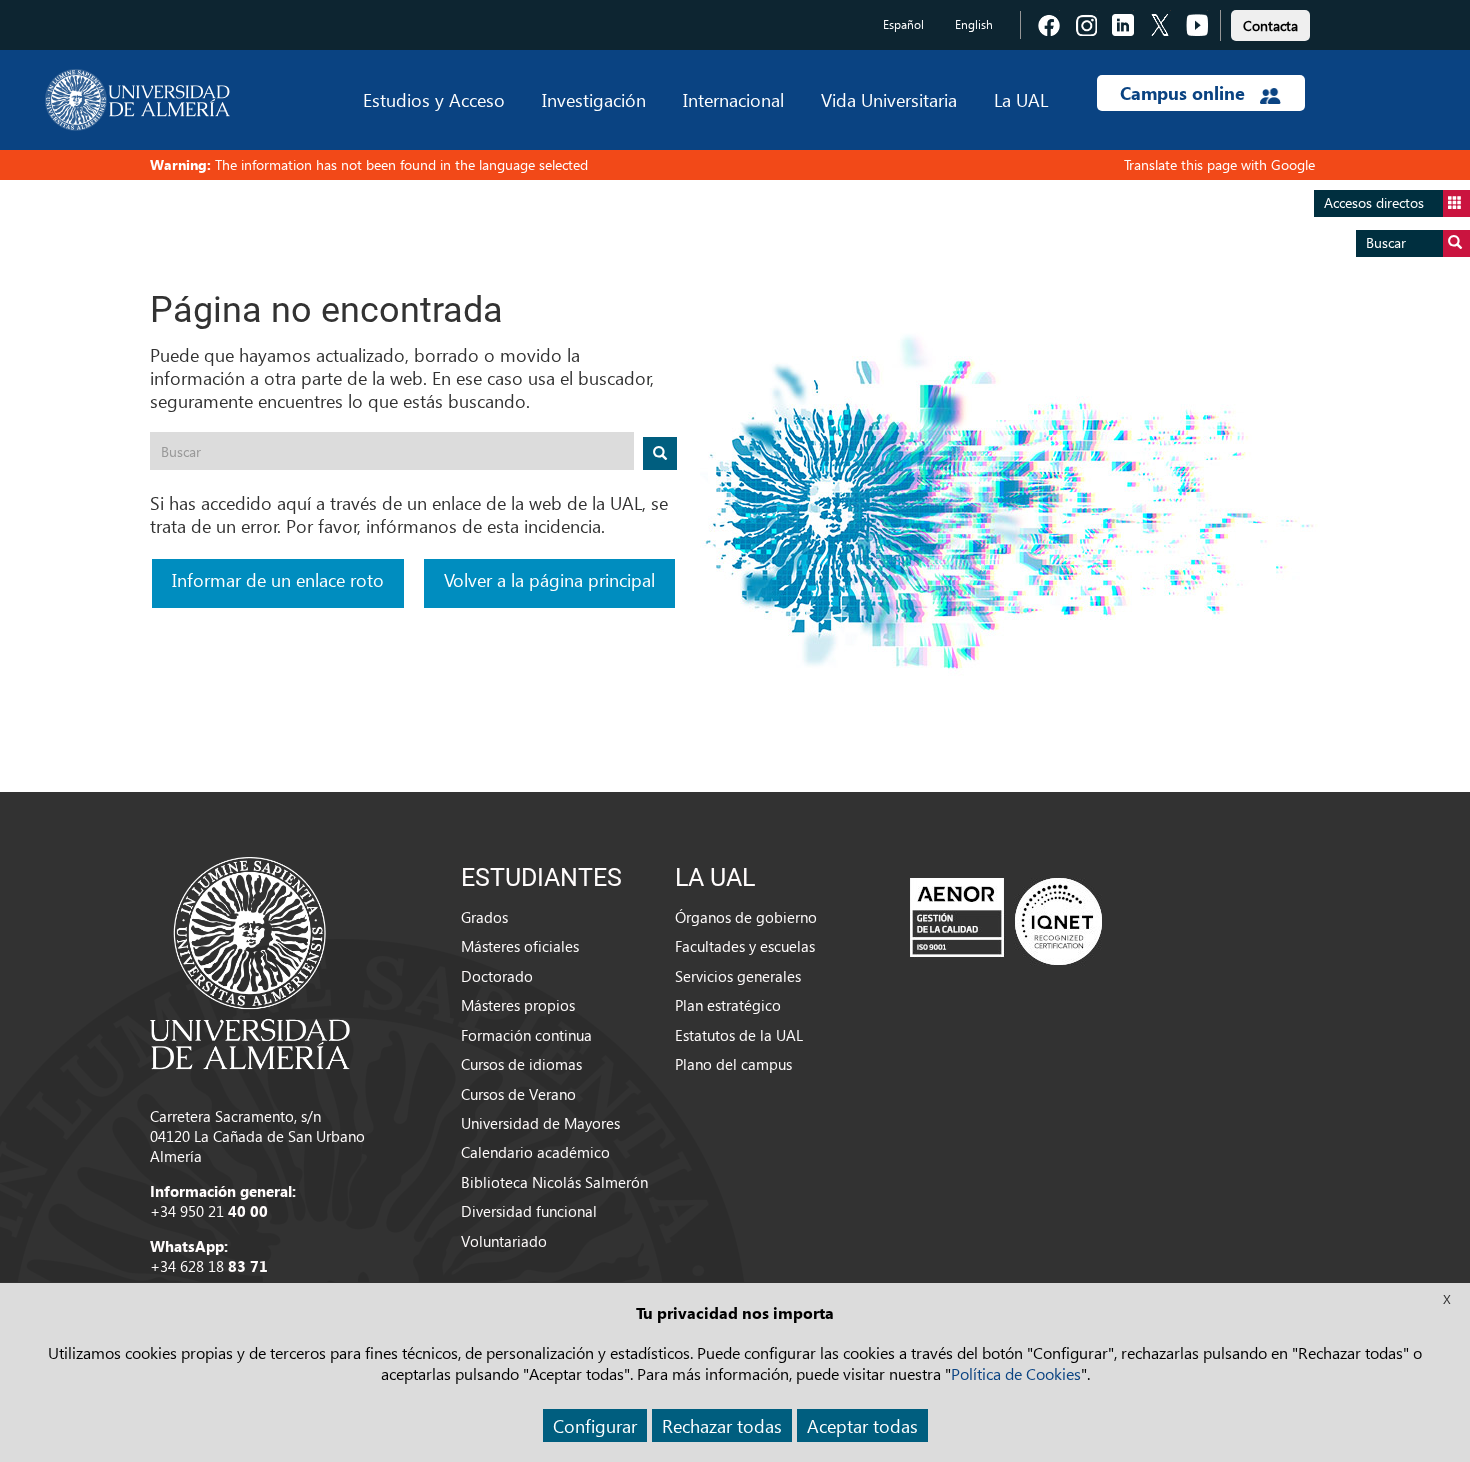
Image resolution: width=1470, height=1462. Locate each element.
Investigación (594, 99)
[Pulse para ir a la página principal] (137, 100)
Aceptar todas (862, 1425)
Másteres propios (518, 1005)
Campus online (1185, 93)
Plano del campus (733, 1064)
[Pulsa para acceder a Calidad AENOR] (1006, 921)
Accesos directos (1374, 202)
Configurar (595, 1425)
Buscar (1386, 242)
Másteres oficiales (520, 946)
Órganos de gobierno (746, 917)
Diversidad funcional (529, 1211)
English (974, 24)
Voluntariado (504, 1241)
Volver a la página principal (549, 579)
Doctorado (497, 976)
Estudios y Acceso (434, 99)
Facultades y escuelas (745, 946)
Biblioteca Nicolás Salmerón (554, 1182)
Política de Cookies (1016, 1373)
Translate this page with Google (1219, 164)
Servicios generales (738, 976)
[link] (1270, 22)
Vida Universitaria (889, 99)
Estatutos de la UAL (739, 1035)
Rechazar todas (722, 1425)
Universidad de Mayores (540, 1123)
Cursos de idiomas (521, 1064)
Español (903, 24)
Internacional (733, 99)
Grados (484, 917)
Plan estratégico (728, 1005)
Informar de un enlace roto (278, 579)
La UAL (1021, 99)
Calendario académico (535, 1152)
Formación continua (526, 1035)
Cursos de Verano (518, 1094)
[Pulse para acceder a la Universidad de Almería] (250, 961)
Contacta (1270, 25)
